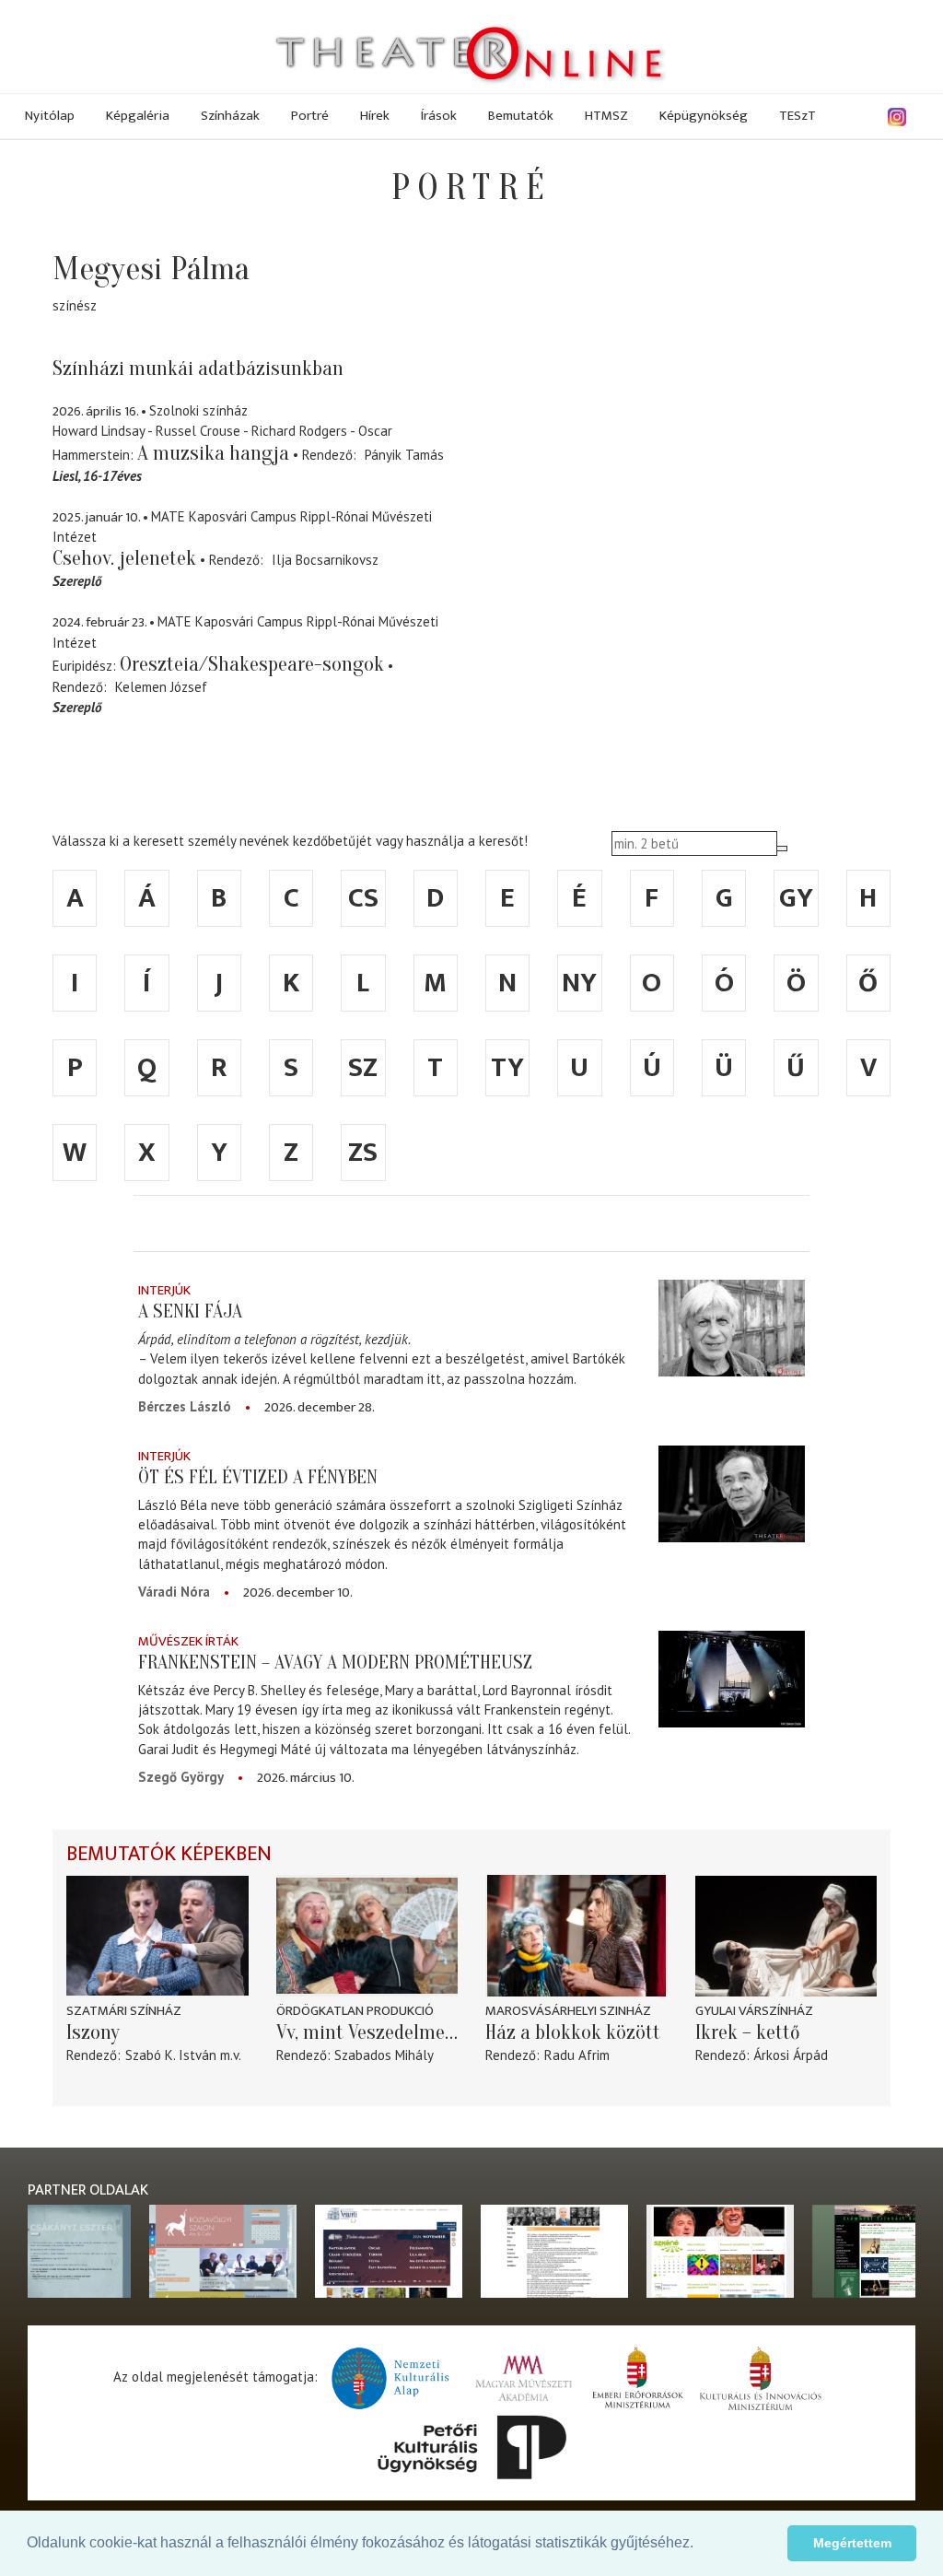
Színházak (230, 116)
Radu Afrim (577, 2055)
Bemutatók (521, 116)
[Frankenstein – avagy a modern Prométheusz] (731, 1680)
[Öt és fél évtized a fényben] (731, 1494)
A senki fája (190, 1311)
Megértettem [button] (852, 2543)
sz (363, 1068)
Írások (439, 116)
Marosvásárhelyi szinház (568, 2011)
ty (507, 1068)
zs (363, 1153)
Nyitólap (50, 116)
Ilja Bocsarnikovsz (325, 560)
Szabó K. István (171, 2055)
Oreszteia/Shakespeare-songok (252, 664)
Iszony (93, 2032)
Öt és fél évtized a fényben (258, 1477)
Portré (310, 116)
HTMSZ (606, 116)
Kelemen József (161, 687)
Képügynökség (704, 116)
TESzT (797, 116)
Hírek (375, 116)
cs (363, 898)
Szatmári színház (124, 2011)
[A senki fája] (731, 1329)
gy (796, 898)
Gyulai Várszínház (754, 2011)
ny (579, 983)
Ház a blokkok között (573, 2032)
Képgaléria (138, 116)
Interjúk (164, 1290)
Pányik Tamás (404, 455)
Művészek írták (188, 1641)
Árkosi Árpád (791, 2055)
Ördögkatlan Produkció (355, 2011)
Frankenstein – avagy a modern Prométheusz (335, 1662)
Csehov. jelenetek (124, 558)
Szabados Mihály (384, 2055)
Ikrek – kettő (748, 2032)
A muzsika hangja (213, 453)
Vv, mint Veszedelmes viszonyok (367, 2032)
